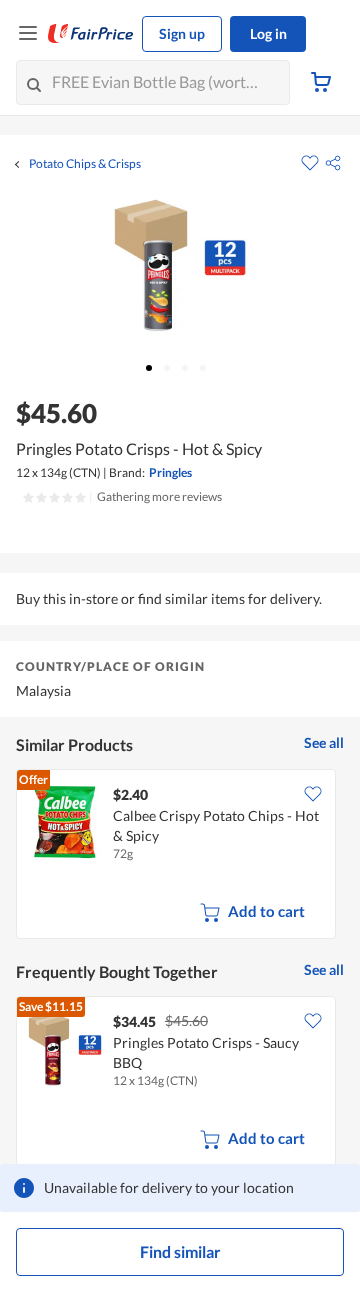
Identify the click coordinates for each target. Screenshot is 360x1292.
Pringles (170, 472)
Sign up (182, 33)
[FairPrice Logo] (91, 34)
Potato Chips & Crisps (85, 164)
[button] (333, 163)
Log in (268, 33)
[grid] (180, 856)
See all (324, 742)
